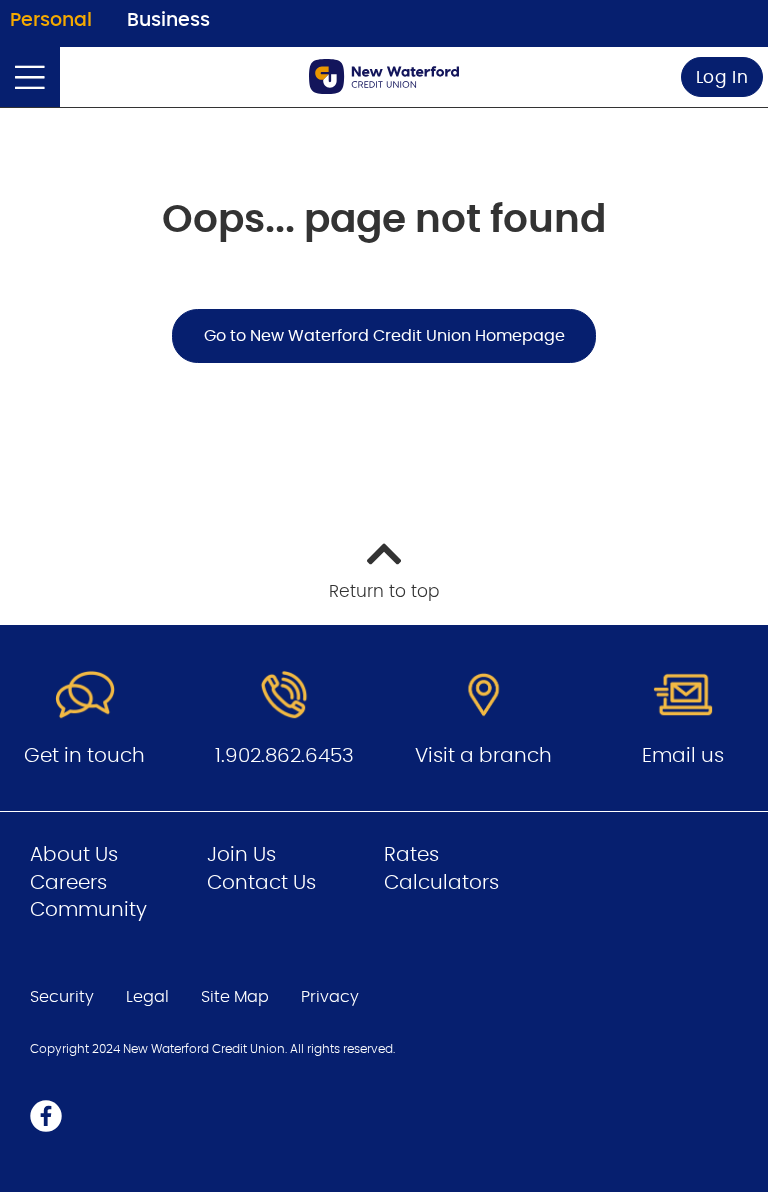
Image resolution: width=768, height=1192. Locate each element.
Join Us (241, 855)
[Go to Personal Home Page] (384, 76)
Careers (68, 883)
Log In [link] (722, 77)
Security (62, 997)
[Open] (30, 77)
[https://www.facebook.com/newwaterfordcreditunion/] (46, 1115)
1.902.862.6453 (284, 756)
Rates (411, 855)
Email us (683, 756)
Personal (51, 20)
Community (88, 910)
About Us (74, 855)
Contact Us (261, 883)
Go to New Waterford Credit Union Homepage (384, 336)
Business (168, 20)
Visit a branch (483, 756)
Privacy (330, 997)
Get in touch (84, 756)
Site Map (235, 997)
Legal (147, 997)
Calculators (441, 883)
